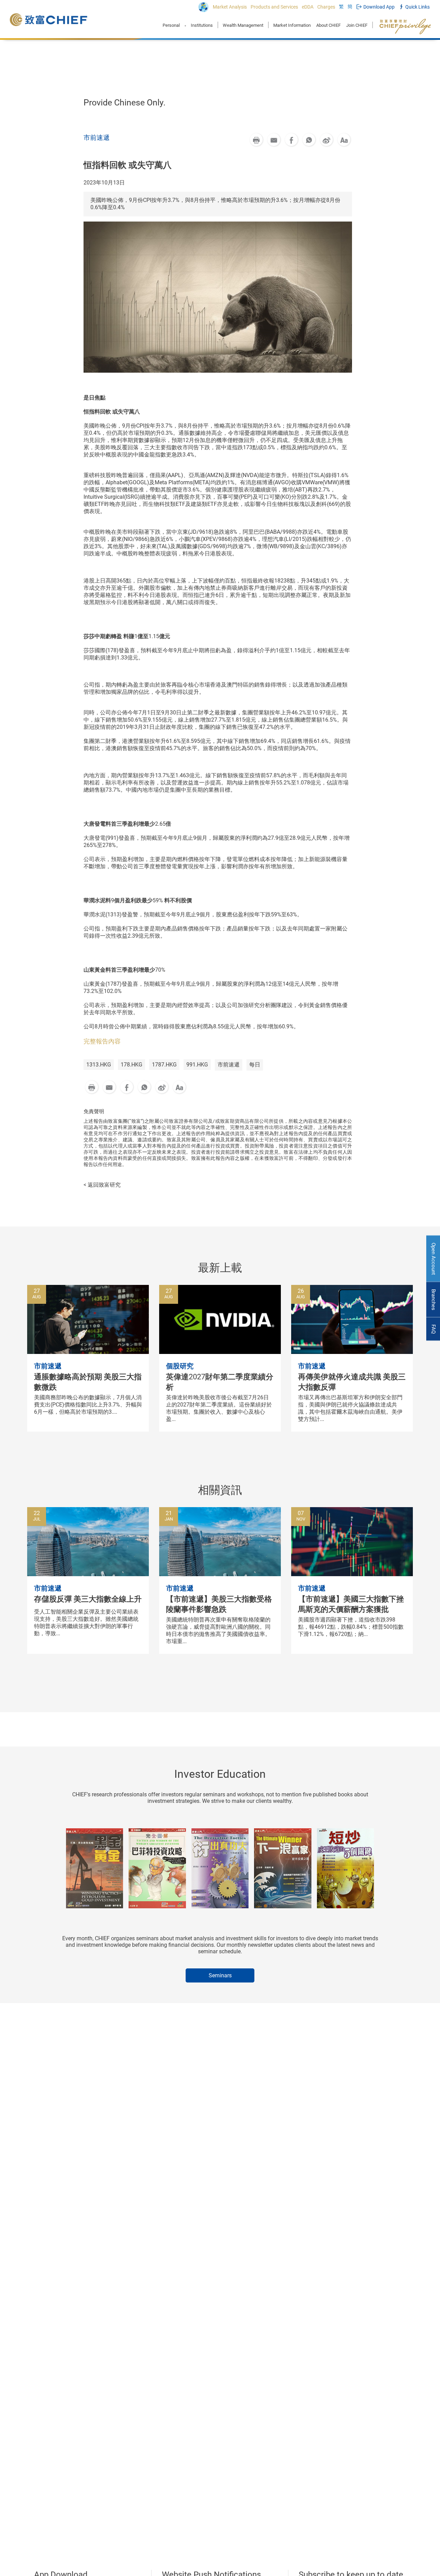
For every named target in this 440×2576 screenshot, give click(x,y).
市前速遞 (229, 1065)
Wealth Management (243, 25)
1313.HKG (99, 1065)
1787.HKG (164, 1065)
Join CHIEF (357, 25)
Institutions (202, 25)
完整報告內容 (102, 1041)
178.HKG (131, 1065)
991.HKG (197, 1065)
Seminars (220, 1975)
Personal (171, 25)
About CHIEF (328, 25)
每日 (255, 1065)
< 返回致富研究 (102, 1185)
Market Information (292, 25)
